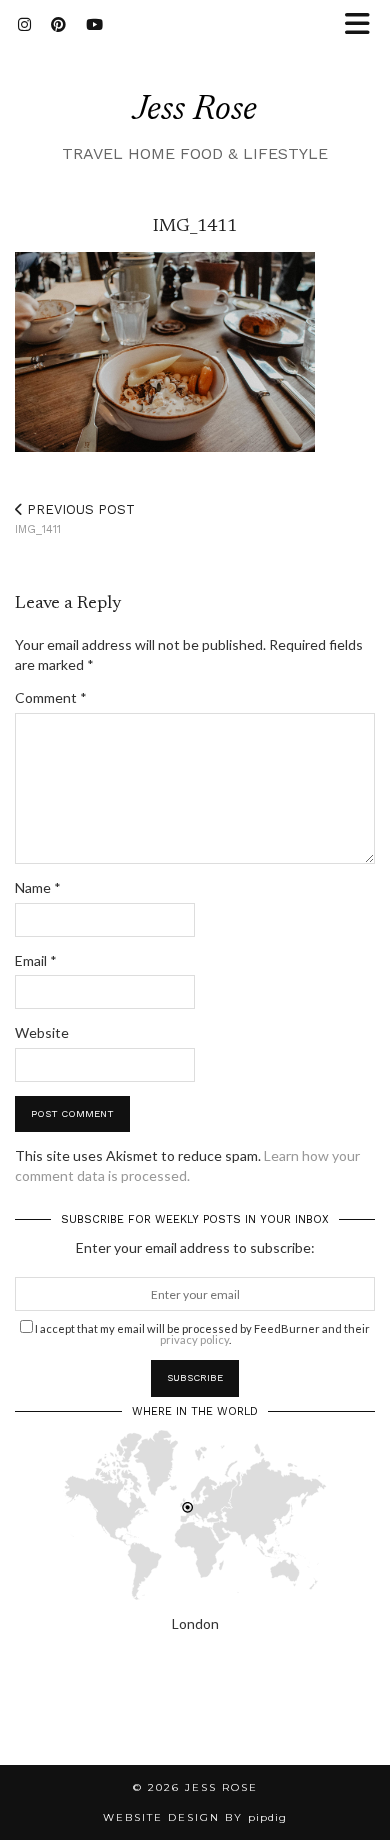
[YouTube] (94, 25)
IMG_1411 (75, 519)
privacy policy (194, 1339)
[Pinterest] (58, 25)
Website (42, 1032)
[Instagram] (24, 25)
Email (36, 960)
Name (38, 887)
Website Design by (195, 1817)
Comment (51, 697)
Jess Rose (195, 110)
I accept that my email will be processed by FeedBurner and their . (201, 1333)
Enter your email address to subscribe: (195, 1247)
